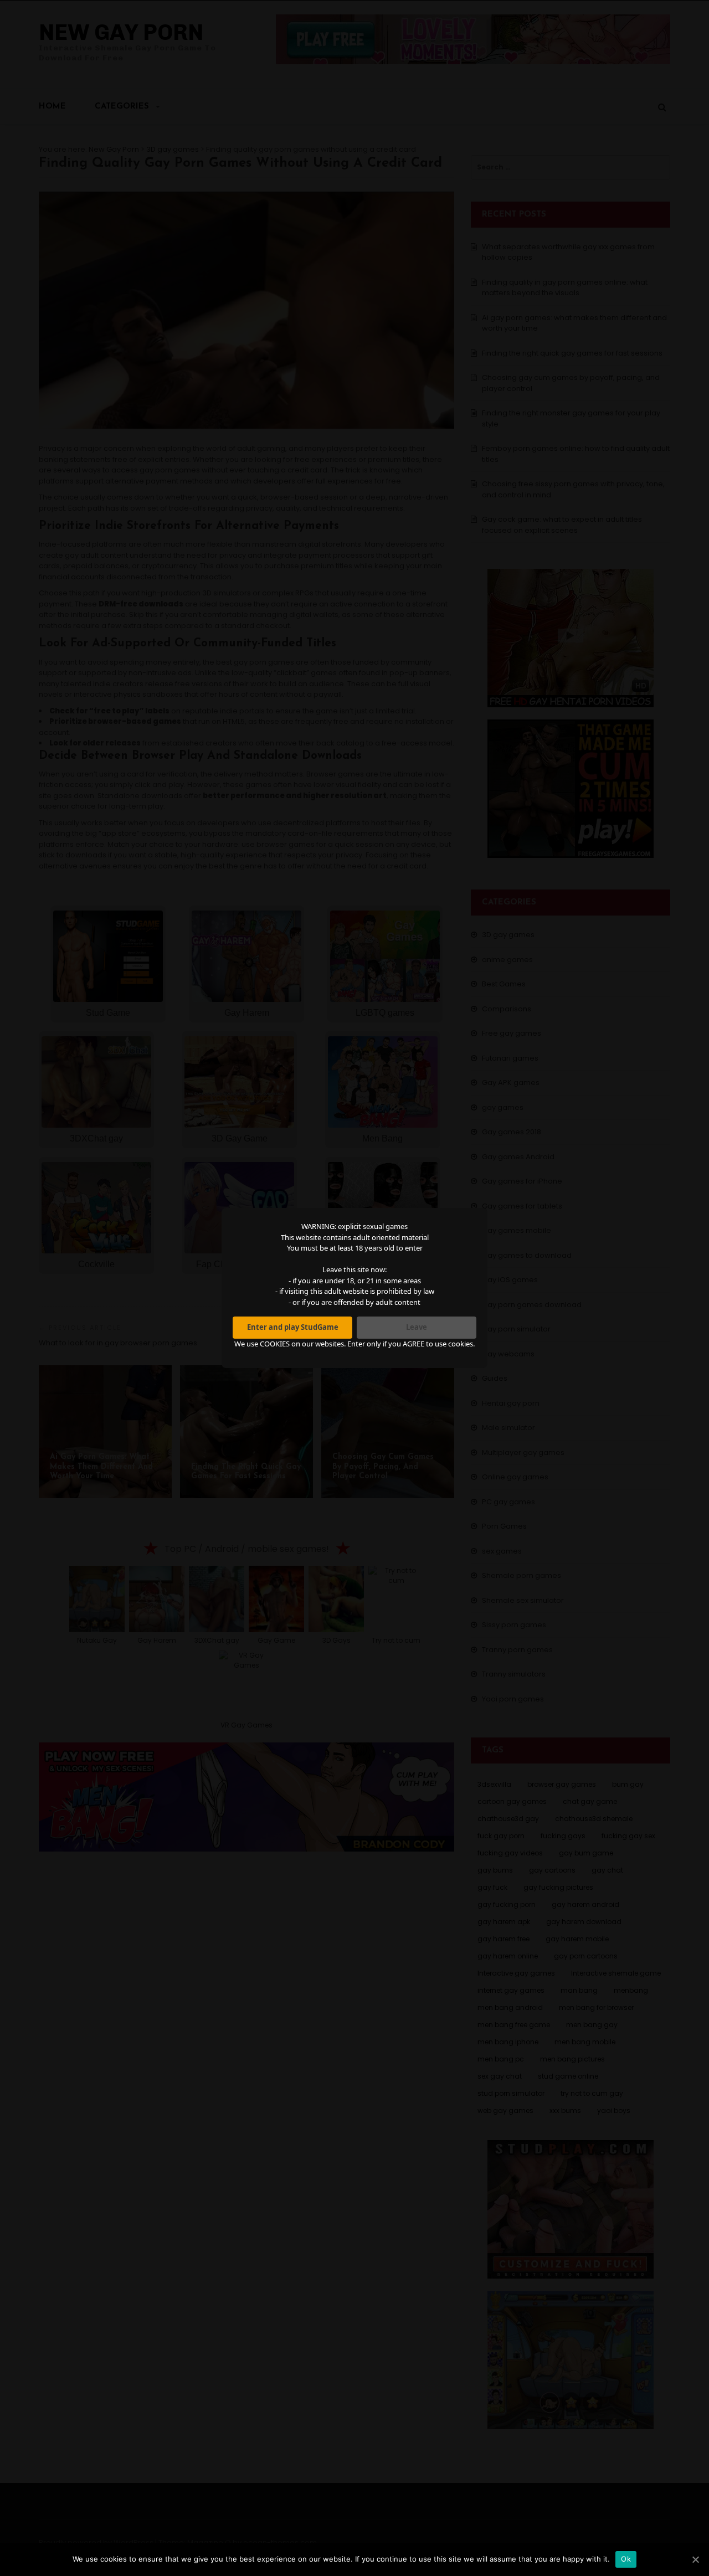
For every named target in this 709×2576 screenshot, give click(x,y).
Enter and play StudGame (293, 1327)
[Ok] (695, 2559)
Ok (626, 2559)
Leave (417, 1327)
